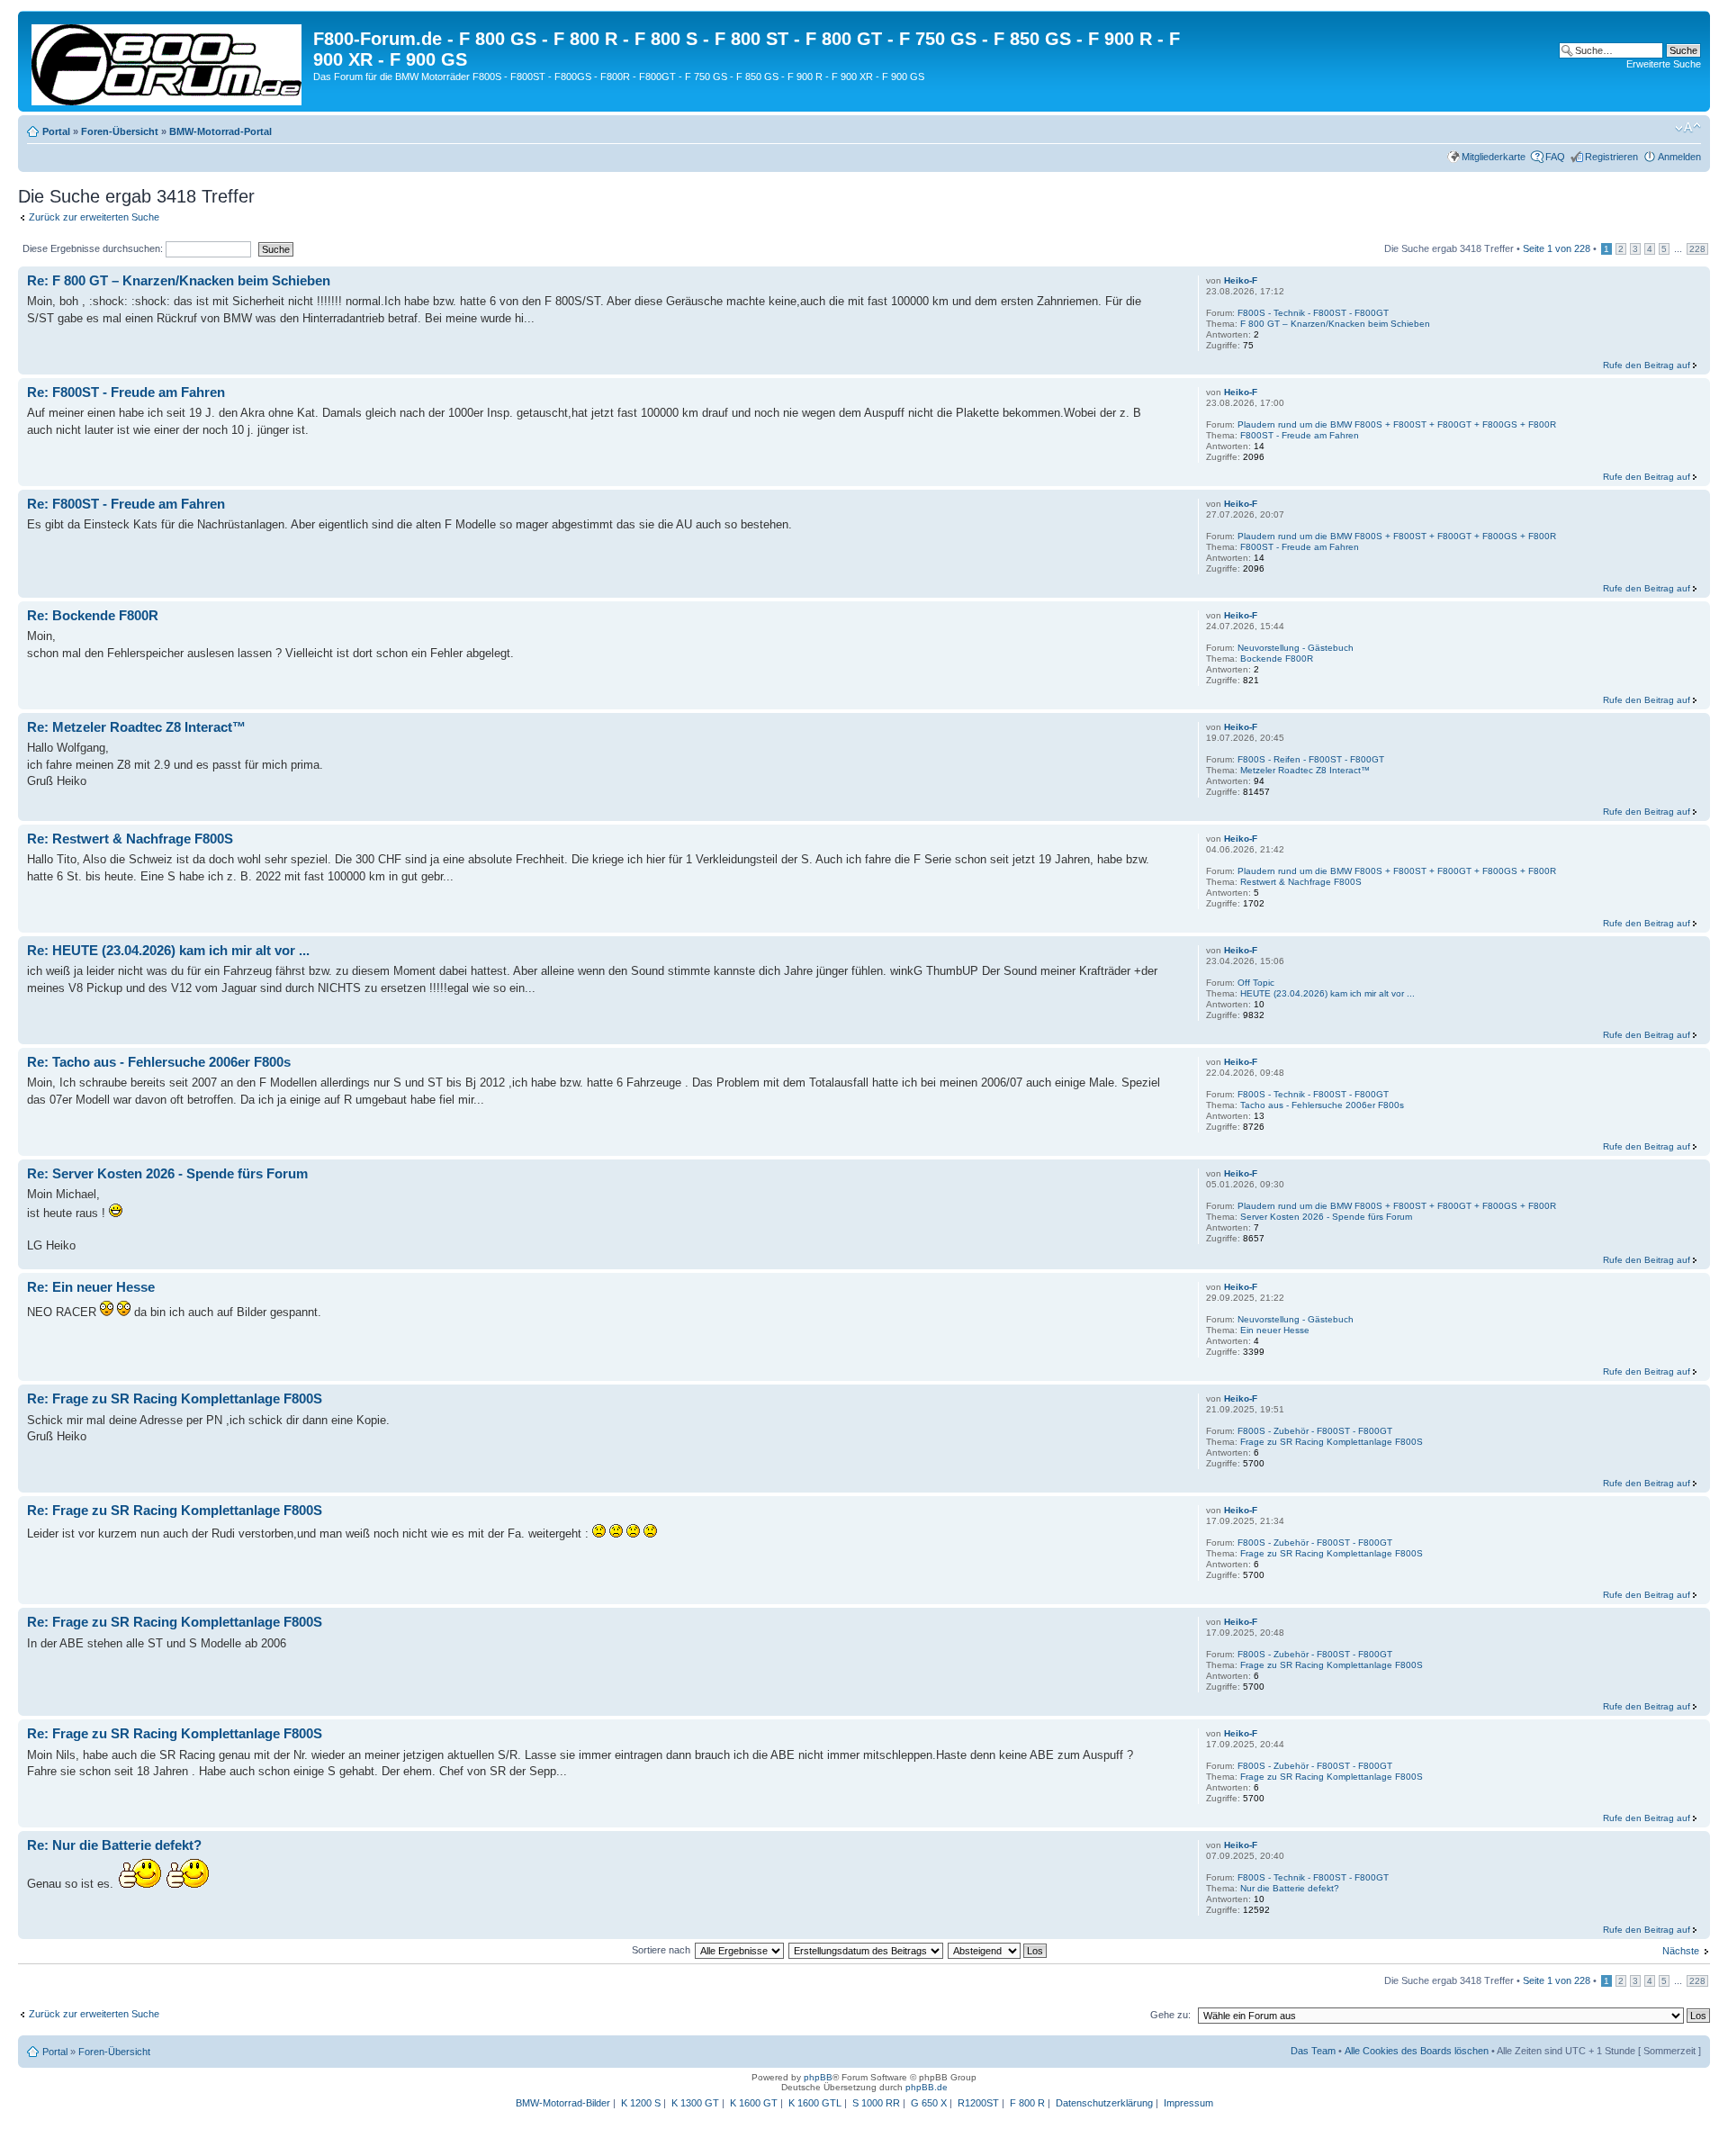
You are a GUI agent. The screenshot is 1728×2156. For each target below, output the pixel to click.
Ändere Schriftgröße (1688, 128)
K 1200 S (641, 2103)
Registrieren (1611, 157)
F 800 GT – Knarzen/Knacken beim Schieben (1335, 324)
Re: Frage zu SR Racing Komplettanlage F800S (175, 1398)
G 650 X (929, 2103)
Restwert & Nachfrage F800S (1301, 882)
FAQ (1555, 157)
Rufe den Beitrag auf (1647, 365)
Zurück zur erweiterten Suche (94, 217)
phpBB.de (927, 2087)
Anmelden (1679, 157)
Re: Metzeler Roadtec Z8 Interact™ (136, 727)
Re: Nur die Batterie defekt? (114, 1845)
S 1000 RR (876, 2103)
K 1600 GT (754, 2103)
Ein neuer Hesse (1275, 1330)
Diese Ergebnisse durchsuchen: (94, 248)
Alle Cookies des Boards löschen (1417, 2051)
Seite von (1557, 248)
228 (1697, 249)
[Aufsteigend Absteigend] (998, 1950)
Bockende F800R (1277, 659)
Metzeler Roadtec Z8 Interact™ (1305, 770)
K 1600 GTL (815, 2103)
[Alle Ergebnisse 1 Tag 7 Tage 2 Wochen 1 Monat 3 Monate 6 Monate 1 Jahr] (739, 1950)
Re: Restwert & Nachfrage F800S (130, 839)
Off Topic (1256, 983)
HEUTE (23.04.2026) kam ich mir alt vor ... (1327, 993)
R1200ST (978, 2103)
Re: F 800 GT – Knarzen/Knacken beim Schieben (179, 280)
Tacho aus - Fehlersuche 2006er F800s (1322, 1105)
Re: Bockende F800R (93, 615)
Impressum (1188, 2103)
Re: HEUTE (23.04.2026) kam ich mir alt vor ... (168, 950)
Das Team (1313, 2051)
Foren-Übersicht (120, 131)
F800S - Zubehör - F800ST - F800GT (1315, 1431)
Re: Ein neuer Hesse (91, 1287)
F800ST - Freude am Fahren (1300, 435)
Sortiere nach (661, 1950)
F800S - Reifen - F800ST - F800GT (1311, 759)
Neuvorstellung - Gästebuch (1296, 648)
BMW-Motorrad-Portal (220, 131)
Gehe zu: (1170, 2015)
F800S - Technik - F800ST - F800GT (1313, 313)
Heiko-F (1241, 280)
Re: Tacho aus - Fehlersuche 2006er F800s (159, 1062)
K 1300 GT (695, 2103)
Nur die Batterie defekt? (1290, 1888)
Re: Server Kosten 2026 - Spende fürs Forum (167, 1173)
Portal (56, 131)
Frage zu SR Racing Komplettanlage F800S (1332, 1442)
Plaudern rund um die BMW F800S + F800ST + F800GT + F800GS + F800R (1397, 424)
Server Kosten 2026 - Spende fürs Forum (1326, 1217)
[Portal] (168, 61)
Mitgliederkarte (1494, 157)
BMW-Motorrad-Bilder (563, 2103)
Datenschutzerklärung (1104, 2103)
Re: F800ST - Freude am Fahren (126, 392)
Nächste (1681, 1951)
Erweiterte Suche (1664, 64)
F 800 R (1027, 2103)
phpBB (818, 2077)
